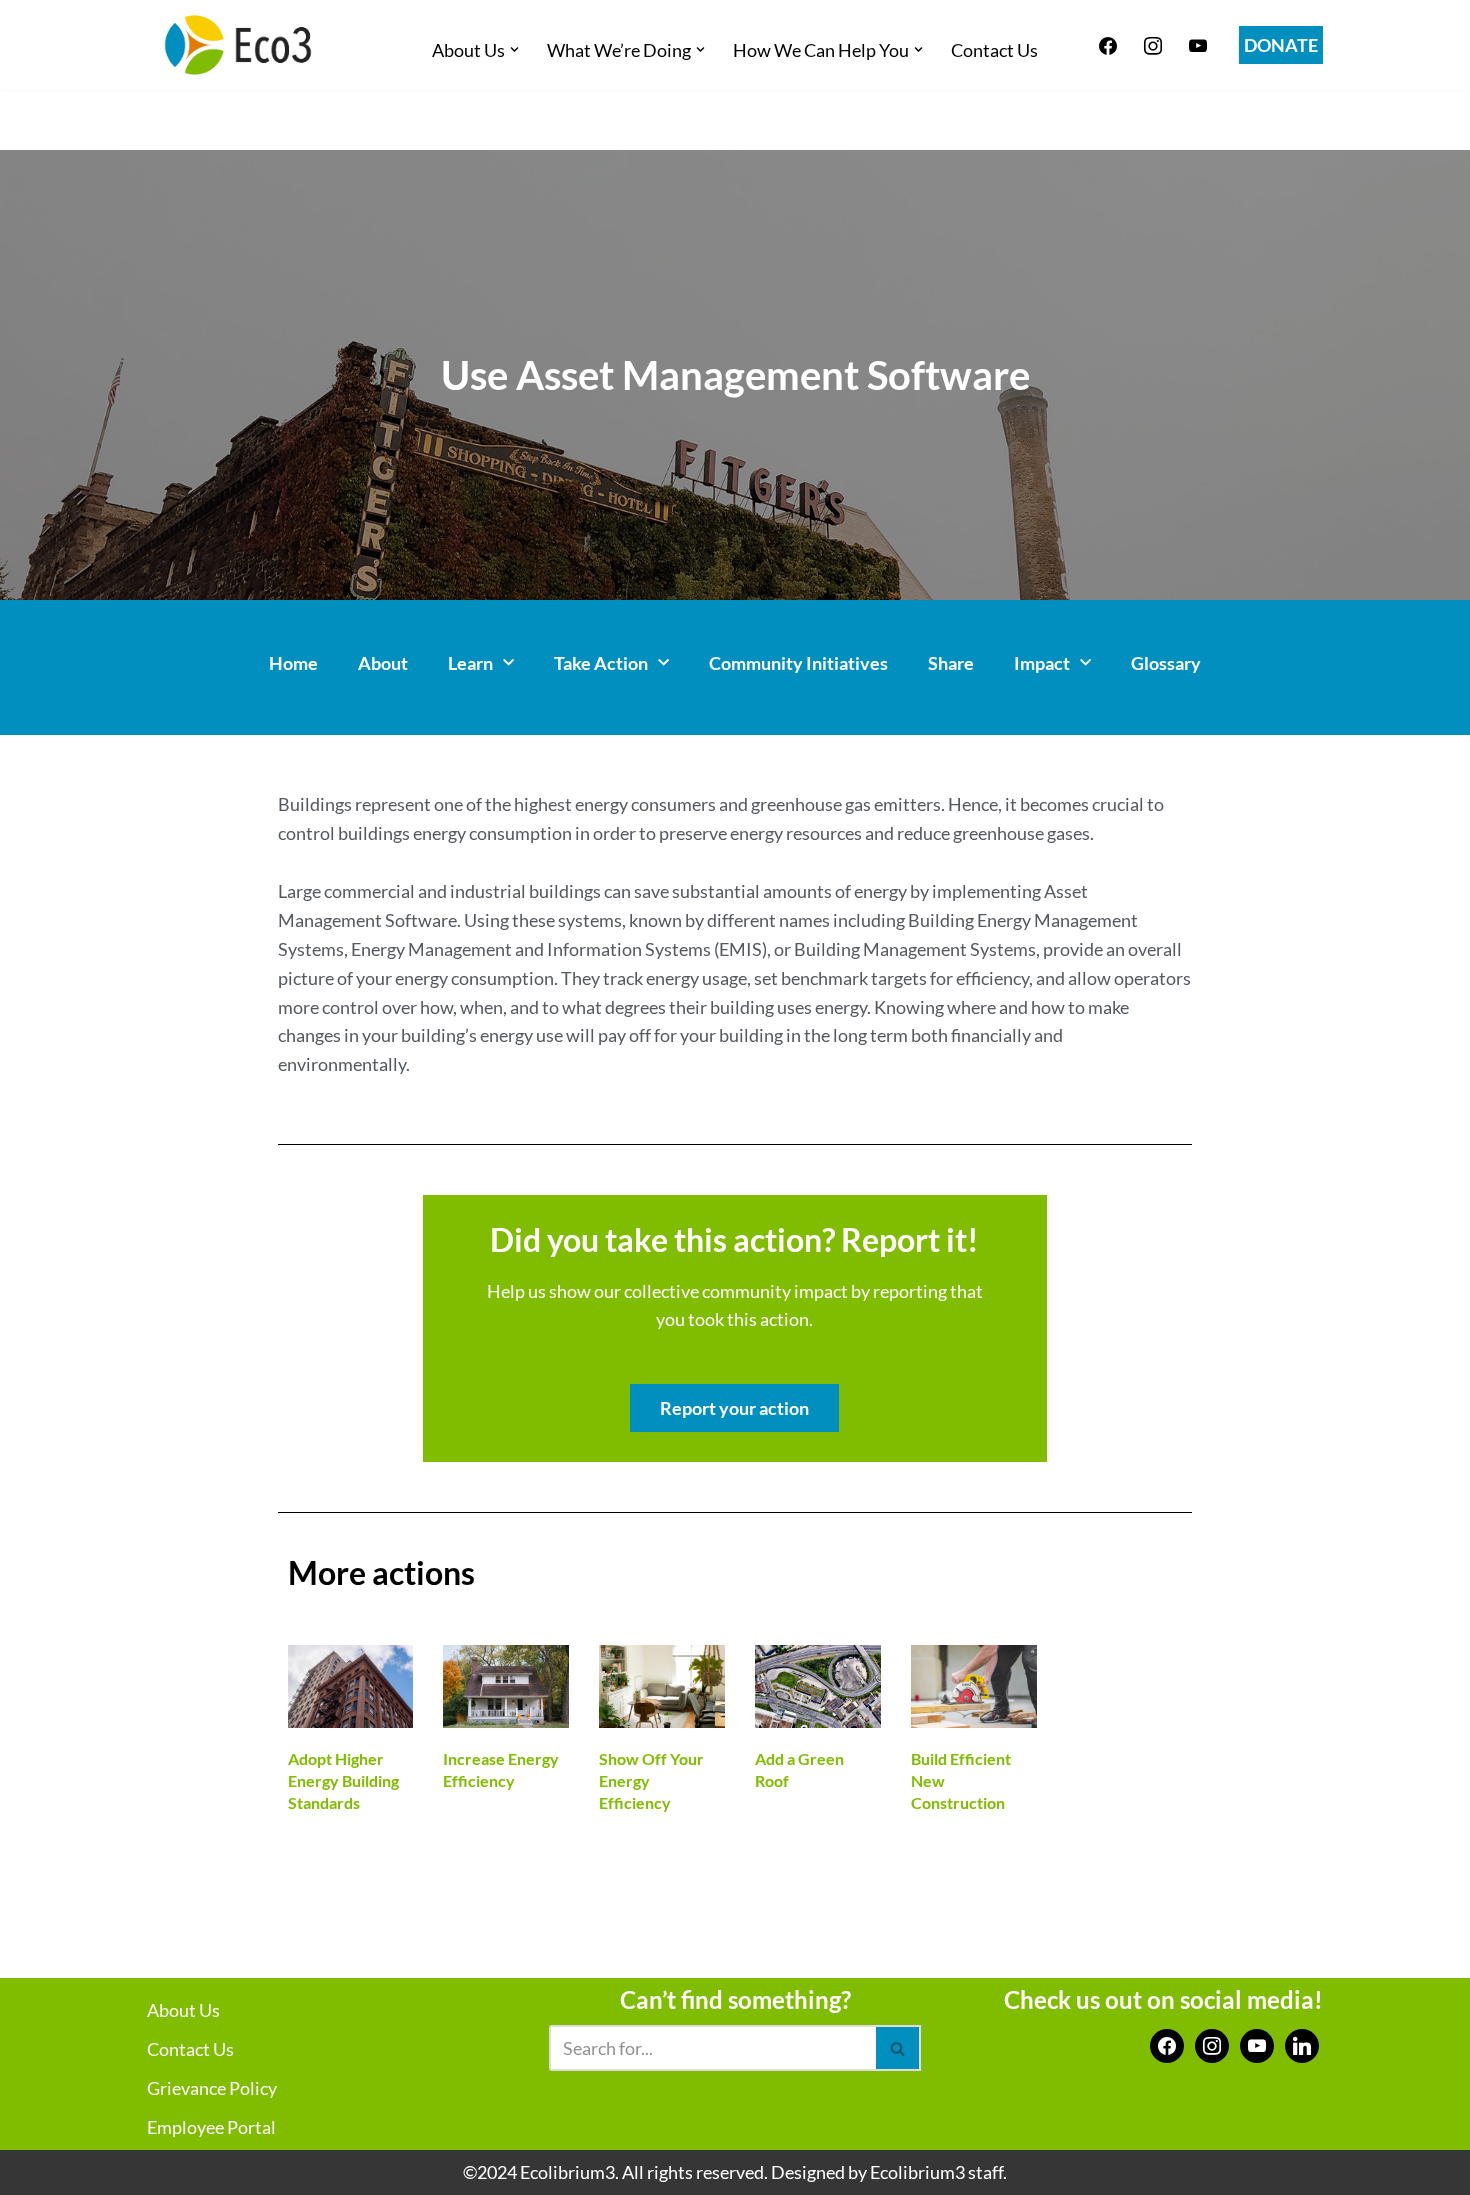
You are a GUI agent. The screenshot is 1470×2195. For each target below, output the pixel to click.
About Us (183, 2010)
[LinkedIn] (1302, 2044)
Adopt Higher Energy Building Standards (343, 1781)
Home (293, 663)
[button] (514, 49)
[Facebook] (1108, 43)
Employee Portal (211, 2127)
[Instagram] (1153, 43)
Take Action (601, 663)
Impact (1042, 663)
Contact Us (994, 50)
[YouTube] (1257, 2044)
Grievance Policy (212, 2088)
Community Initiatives (798, 663)
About (383, 663)
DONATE (1281, 45)
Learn (470, 663)
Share (951, 663)
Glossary (1166, 663)
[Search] (898, 2048)
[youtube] (1198, 43)
